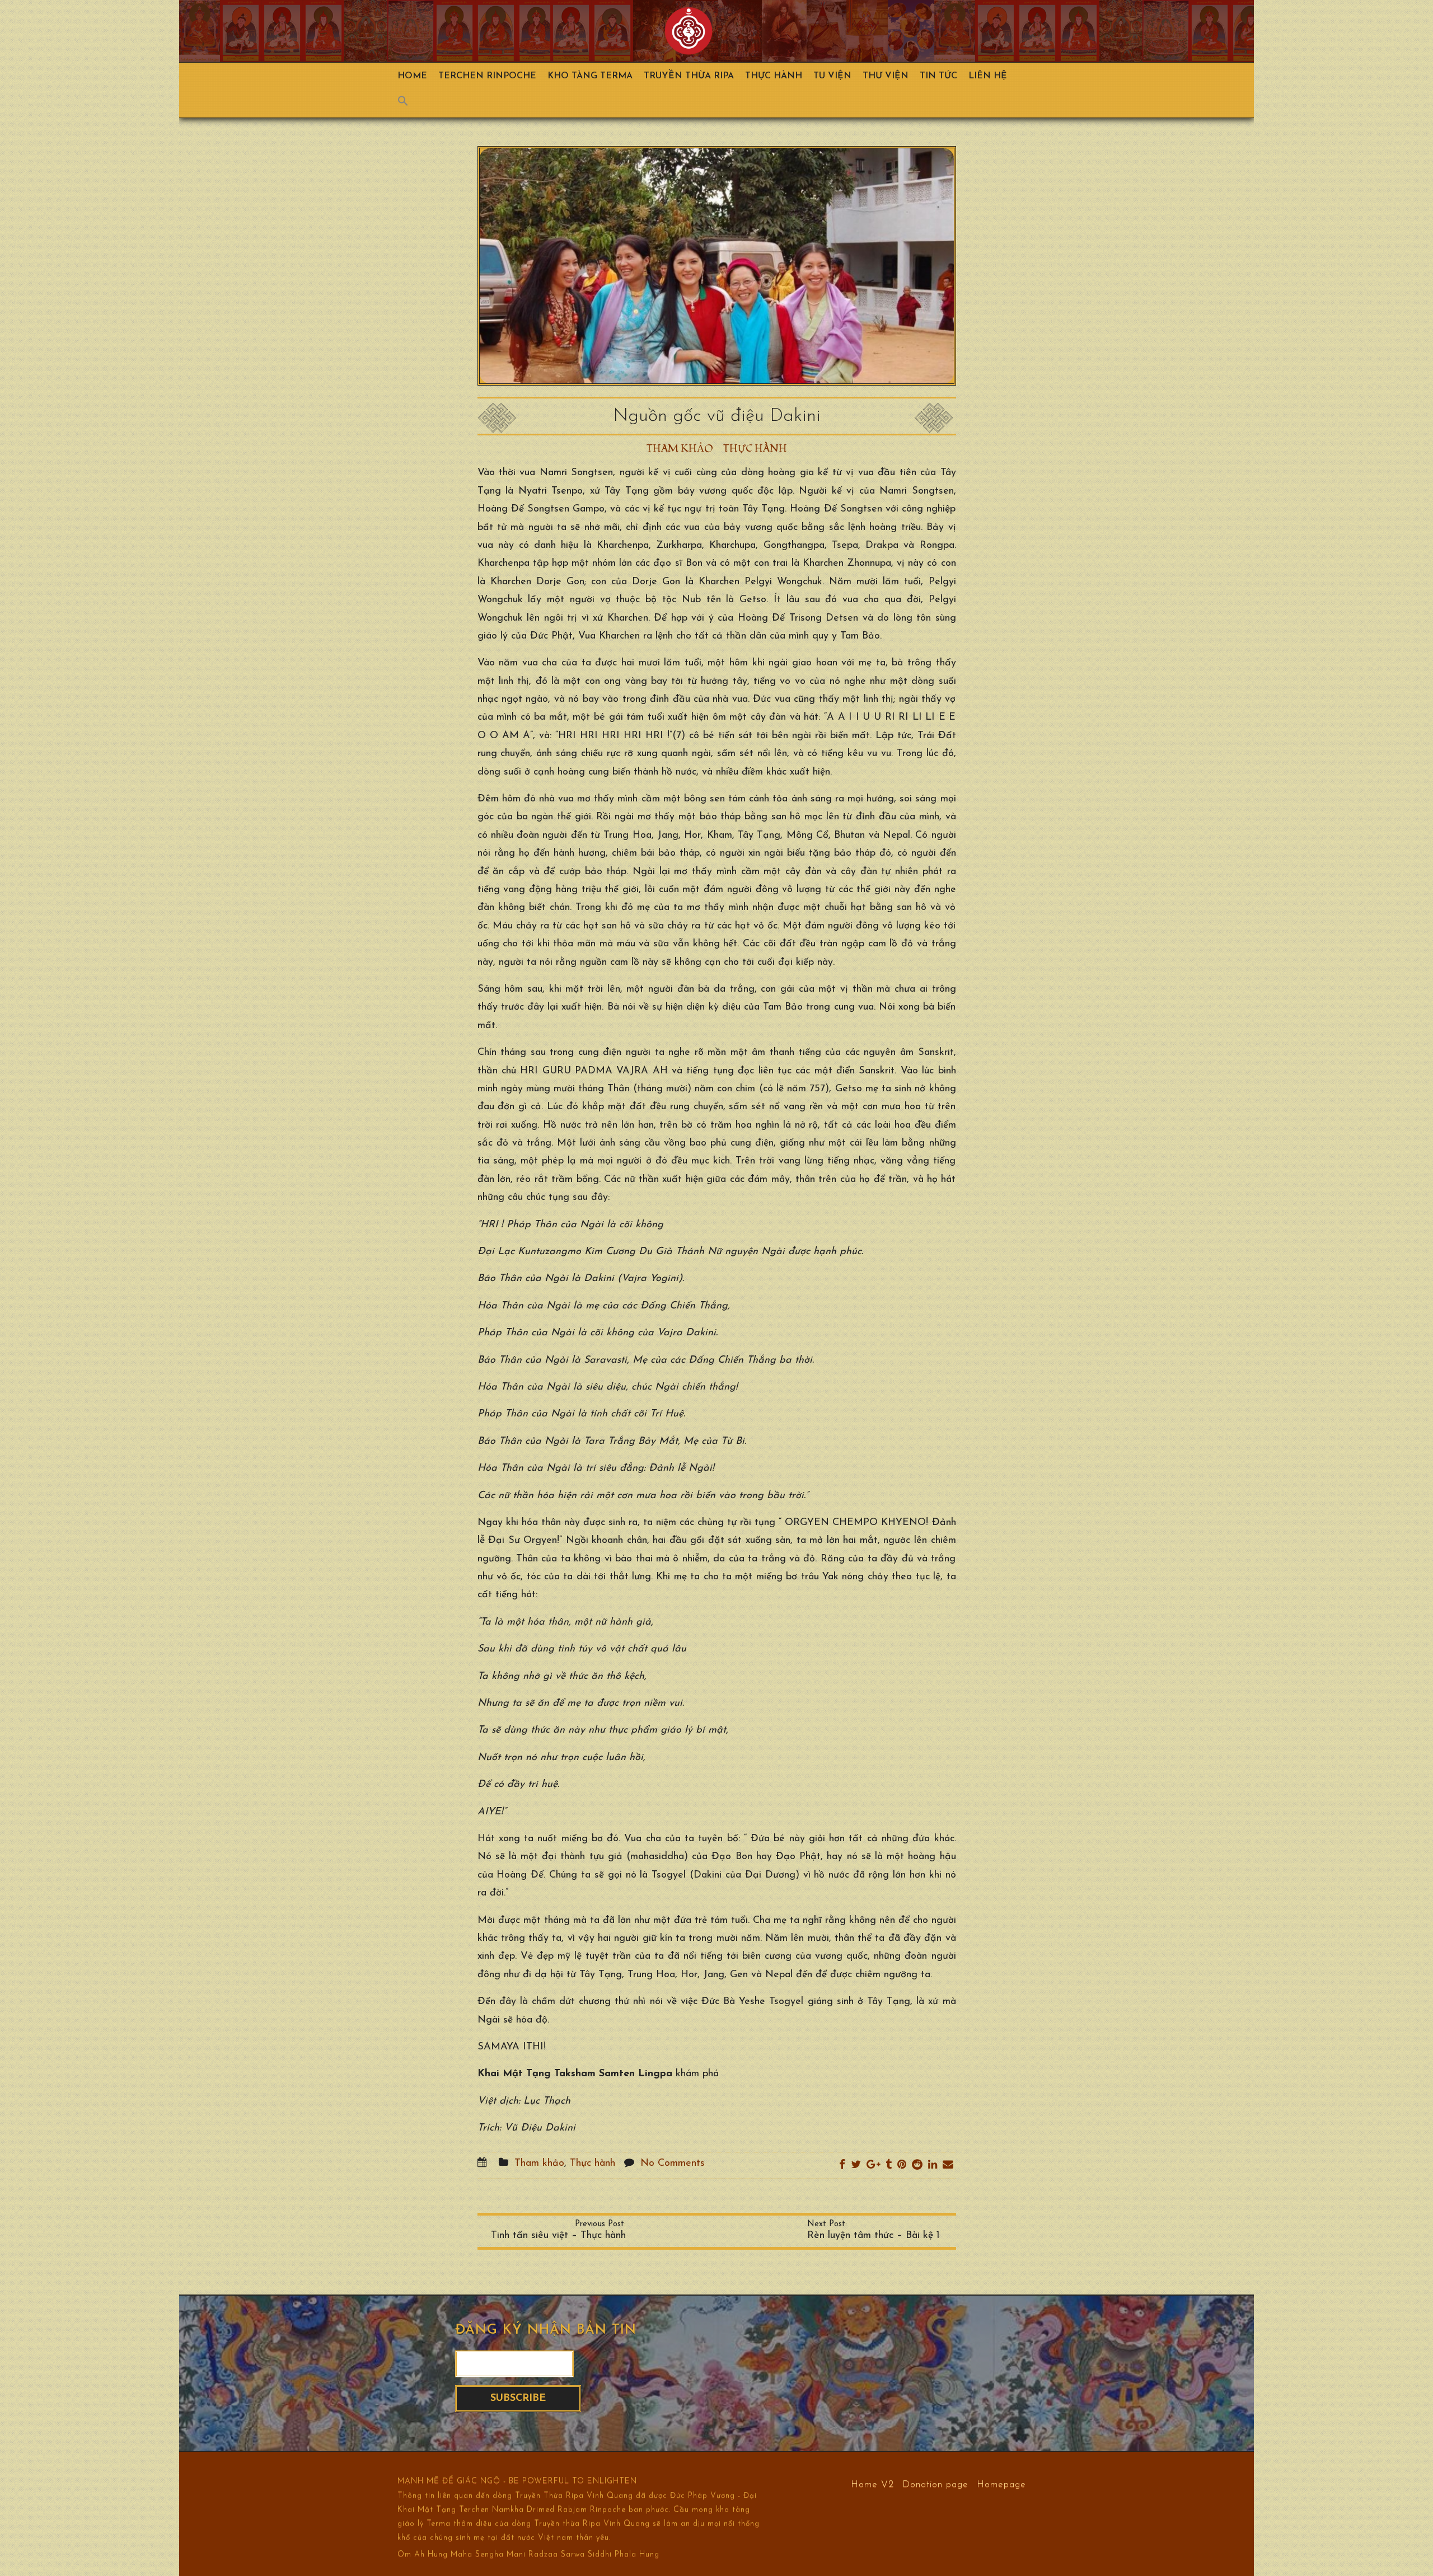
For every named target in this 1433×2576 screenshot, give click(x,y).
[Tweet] (856, 2166)
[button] (409, 104)
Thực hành (774, 76)
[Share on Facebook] (842, 2166)
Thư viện (886, 76)
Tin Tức (938, 76)
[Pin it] (902, 2166)
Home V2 (872, 2484)
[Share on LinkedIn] (933, 2166)
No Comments (673, 2164)
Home (412, 76)
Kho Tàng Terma (590, 76)
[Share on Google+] (873, 2166)
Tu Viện (832, 76)
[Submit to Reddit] (917, 2166)
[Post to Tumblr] (889, 2166)
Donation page (935, 2484)
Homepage (1001, 2484)
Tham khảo (680, 449)
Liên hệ (988, 76)
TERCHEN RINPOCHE (487, 76)
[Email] (948, 2166)
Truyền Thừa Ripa (689, 76)
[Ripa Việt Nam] (689, 31)
